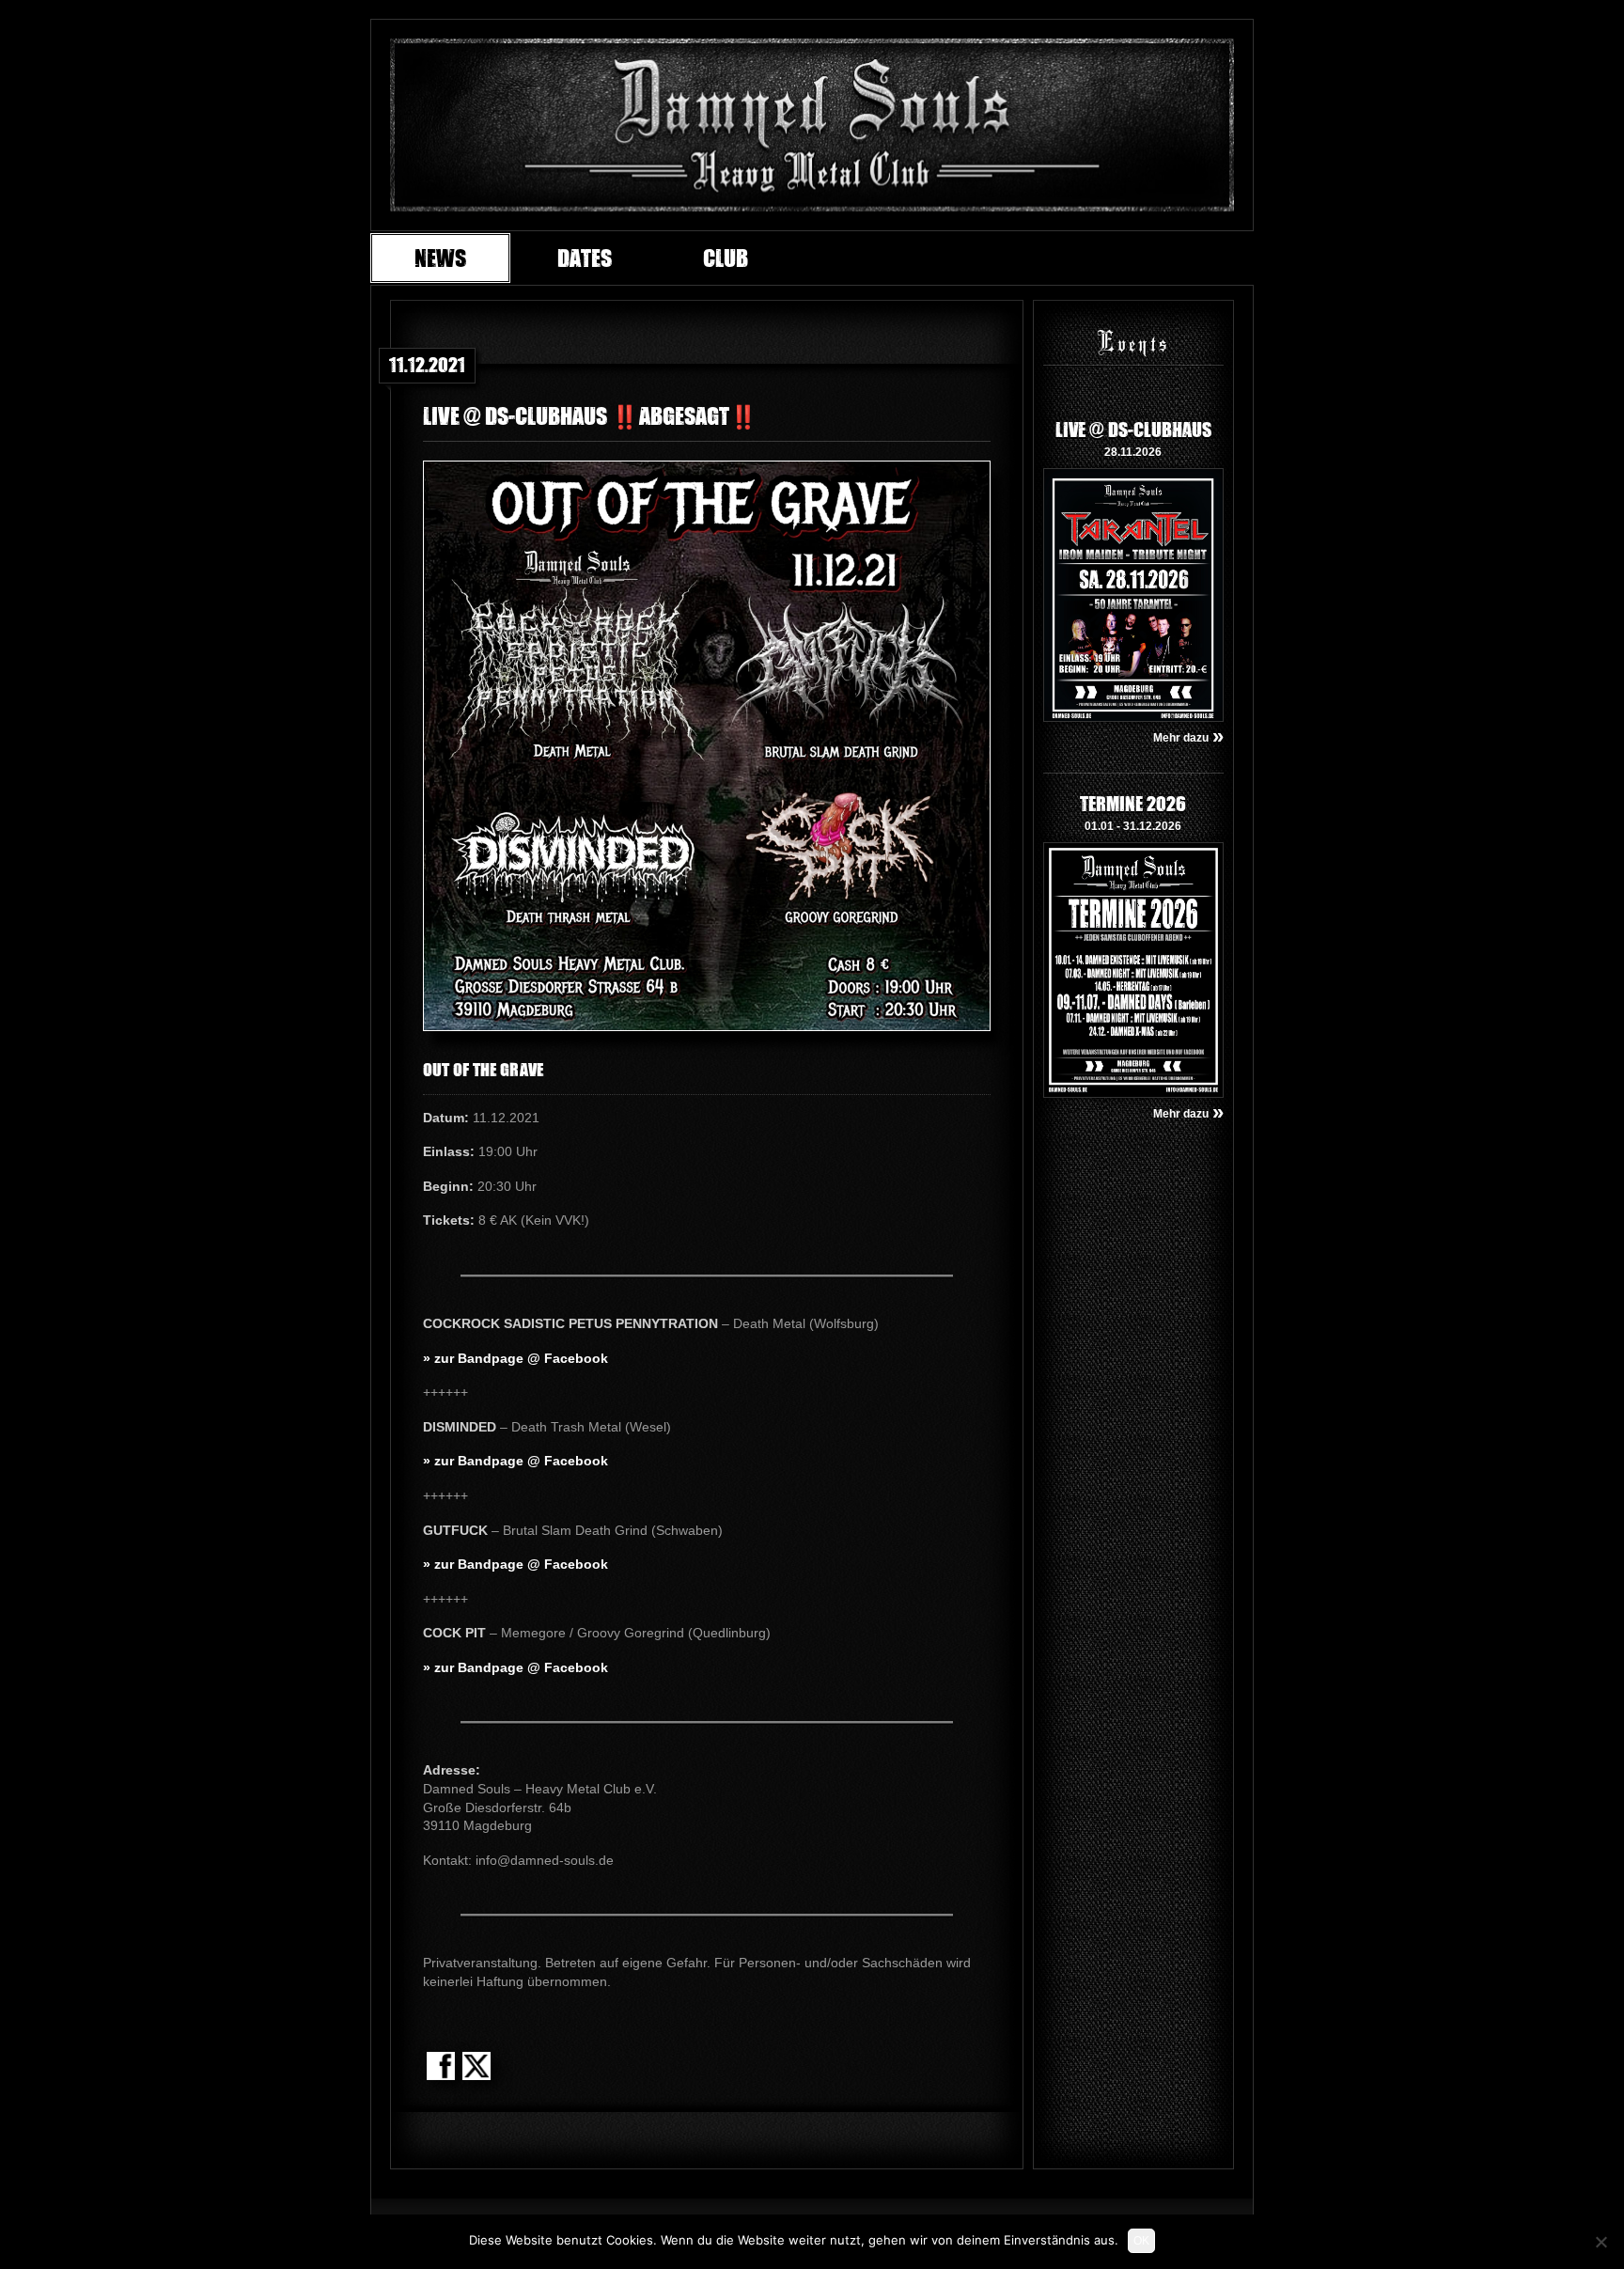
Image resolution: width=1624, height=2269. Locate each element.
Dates (585, 258)
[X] (476, 2067)
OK (1141, 2241)
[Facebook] (441, 2067)
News (440, 258)
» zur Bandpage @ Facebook (515, 1358)
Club (726, 258)
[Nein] (1601, 2242)
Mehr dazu (1188, 738)
